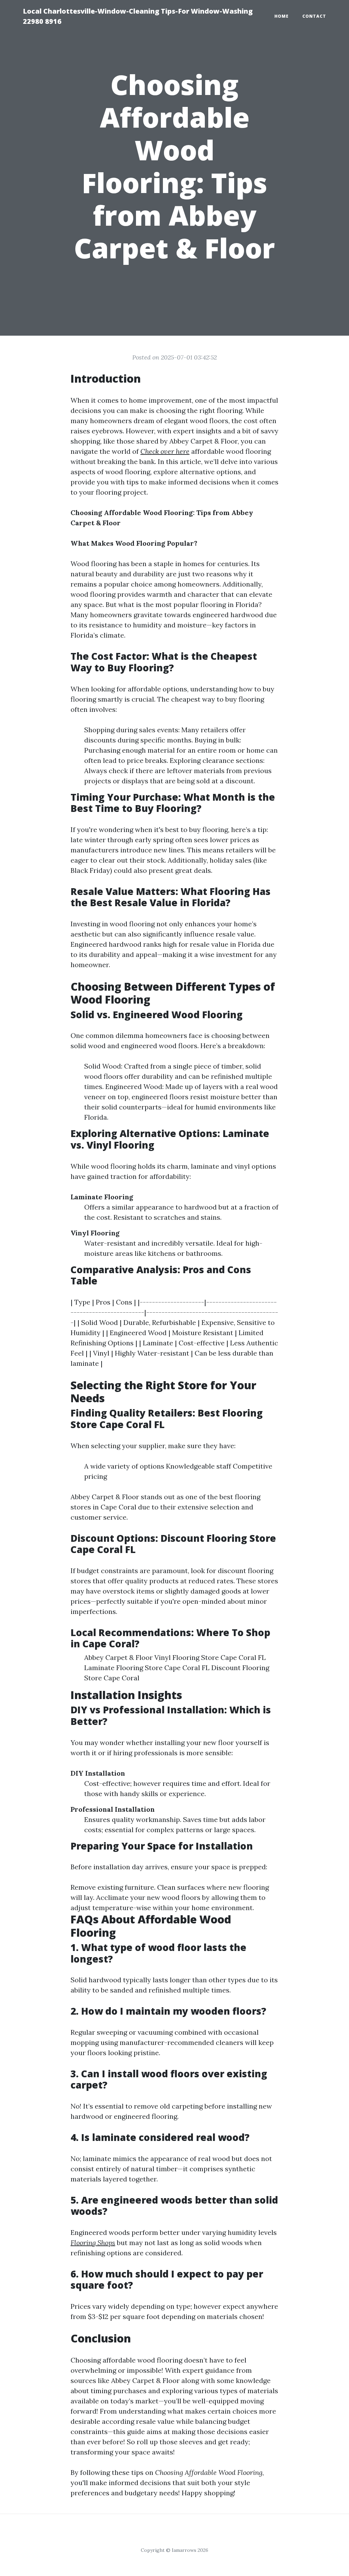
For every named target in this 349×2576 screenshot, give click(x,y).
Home (282, 16)
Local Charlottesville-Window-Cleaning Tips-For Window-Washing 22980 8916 (138, 16)
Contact (314, 16)
